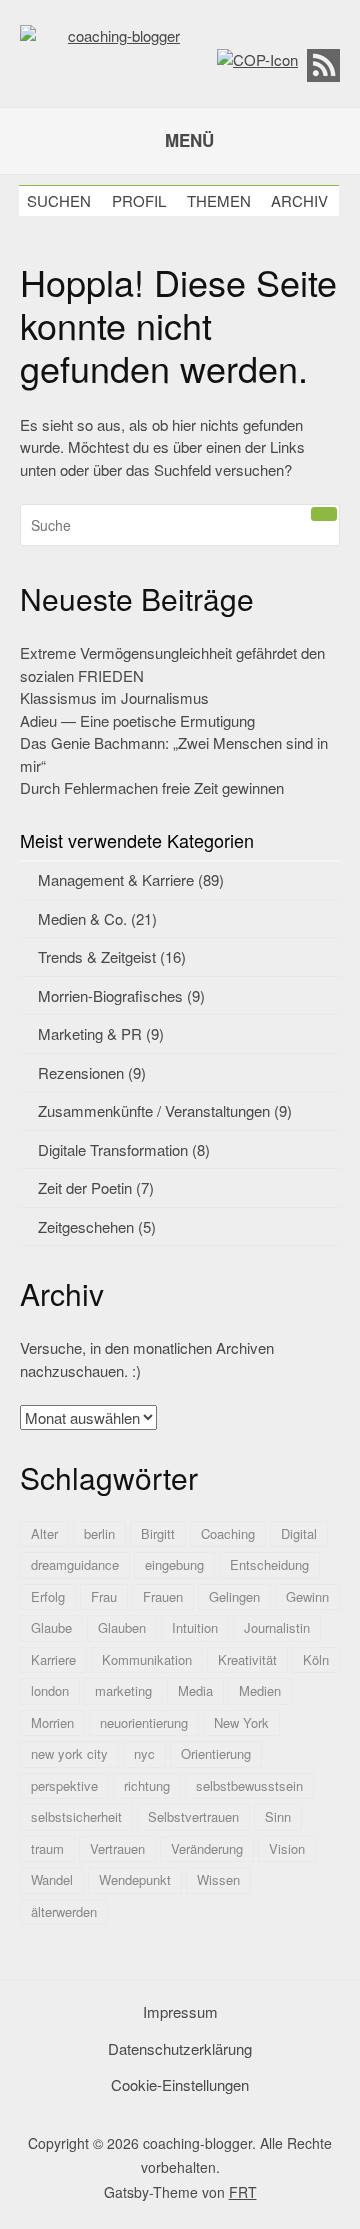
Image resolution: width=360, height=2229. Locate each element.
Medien (260, 1690)
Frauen (163, 1596)
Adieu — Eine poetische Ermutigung (137, 720)
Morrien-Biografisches (110, 995)
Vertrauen (117, 1848)
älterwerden (64, 1911)
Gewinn (307, 1596)
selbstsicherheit (76, 1816)
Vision (287, 1848)
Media (195, 1690)
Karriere (53, 1659)
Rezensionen (81, 1072)
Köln (316, 1659)
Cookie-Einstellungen (180, 2084)
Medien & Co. (82, 918)
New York (241, 1722)
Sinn (278, 1816)
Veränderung (207, 1848)
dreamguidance (75, 1564)
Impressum (180, 2011)
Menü (189, 140)
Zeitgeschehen (86, 1226)
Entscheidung (269, 1564)
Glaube (51, 1627)
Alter (44, 1533)
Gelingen (234, 1596)
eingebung (174, 1564)
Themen (219, 200)
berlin (99, 1533)
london (50, 1690)
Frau (104, 1596)
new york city (69, 1753)
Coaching (228, 1533)
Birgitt (158, 1533)
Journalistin (277, 1627)
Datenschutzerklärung (180, 2048)
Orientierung (216, 1753)
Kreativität (247, 1659)
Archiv (299, 200)
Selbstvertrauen (193, 1816)
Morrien (52, 1722)
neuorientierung (144, 1722)
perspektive (64, 1785)
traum (47, 1848)
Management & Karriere (116, 879)
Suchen (59, 200)
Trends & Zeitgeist (97, 956)
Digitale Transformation (113, 1149)
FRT (243, 2192)
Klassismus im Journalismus (114, 697)
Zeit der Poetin (85, 1187)
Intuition (195, 1627)
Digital (299, 1533)
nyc (144, 1753)
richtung (147, 1785)
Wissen (218, 1879)
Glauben (122, 1627)
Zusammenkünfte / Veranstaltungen (154, 1110)
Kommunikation (147, 1659)
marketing (123, 1690)
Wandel (52, 1879)
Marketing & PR (90, 1033)
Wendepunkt (135, 1879)
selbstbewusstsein (249, 1785)
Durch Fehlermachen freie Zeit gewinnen (152, 787)
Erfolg (48, 1596)
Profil (139, 200)
